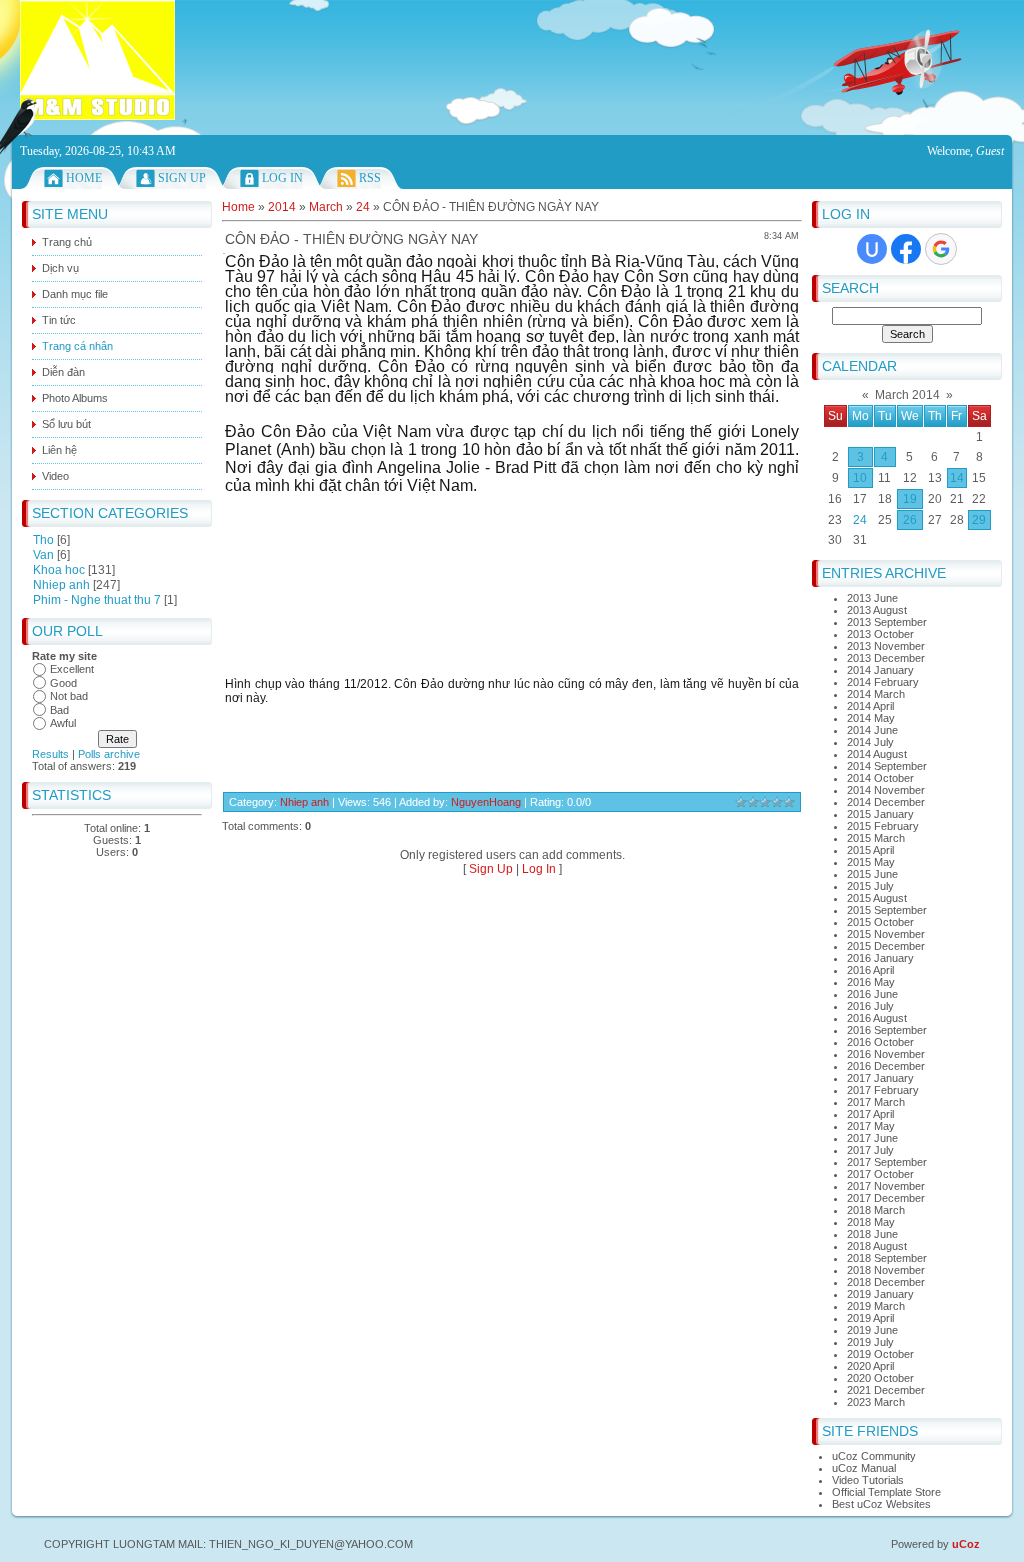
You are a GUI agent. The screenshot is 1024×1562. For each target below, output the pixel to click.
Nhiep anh (61, 585)
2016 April (870, 970)
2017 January (880, 1078)
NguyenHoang (486, 802)
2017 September (887, 1162)
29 (979, 520)
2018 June (872, 1234)
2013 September (887, 622)
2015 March (876, 838)
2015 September (887, 910)
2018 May (871, 1222)
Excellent (72, 669)
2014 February (883, 682)
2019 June (872, 1330)
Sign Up (182, 178)
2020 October (880, 1378)
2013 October (880, 634)
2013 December (886, 658)
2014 (282, 207)
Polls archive (109, 754)
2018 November (886, 1270)
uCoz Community (874, 1456)
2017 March (876, 1102)
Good (63, 683)
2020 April (870, 1366)
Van (43, 555)
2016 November (886, 1054)
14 (957, 478)
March (326, 207)
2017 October (880, 1174)
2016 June (872, 994)
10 (860, 478)
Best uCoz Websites (881, 1504)
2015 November (886, 934)
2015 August (877, 898)
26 (910, 520)
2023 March (876, 1402)
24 (860, 520)
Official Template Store (886, 1492)
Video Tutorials (868, 1480)
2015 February (883, 826)
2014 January (880, 670)
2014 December (886, 802)
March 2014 (907, 395)
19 (910, 499)
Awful (63, 723)
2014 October (880, 778)
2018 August (877, 1246)
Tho (43, 540)
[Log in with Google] (941, 249)
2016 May (871, 982)
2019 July (870, 1342)
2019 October (880, 1354)
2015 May (871, 862)
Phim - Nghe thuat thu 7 (97, 600)
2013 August (877, 610)
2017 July (870, 1150)
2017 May (871, 1126)
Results (50, 754)
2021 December (886, 1390)
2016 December (886, 1066)
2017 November (886, 1186)
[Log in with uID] (872, 249)
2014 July (870, 742)
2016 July (870, 1006)
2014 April (870, 706)
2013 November (886, 646)
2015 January (880, 814)
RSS (370, 178)
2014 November (886, 790)
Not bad (69, 696)
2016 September (887, 1030)
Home (84, 178)
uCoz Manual (864, 1468)
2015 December (886, 946)
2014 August (877, 754)
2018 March (876, 1210)
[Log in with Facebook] (906, 249)
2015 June (872, 874)
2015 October (880, 922)
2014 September (887, 766)
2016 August (877, 1018)
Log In (282, 178)
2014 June (872, 730)
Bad (59, 710)
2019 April (870, 1318)
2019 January (880, 1294)
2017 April (870, 1114)
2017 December (886, 1198)
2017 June (872, 1138)
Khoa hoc (59, 570)
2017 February (883, 1090)
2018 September (887, 1258)
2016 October (880, 1042)
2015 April (870, 850)
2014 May (871, 718)
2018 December (886, 1282)
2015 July (870, 886)
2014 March (876, 694)
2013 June (872, 598)
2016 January (880, 958)
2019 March (876, 1306)
